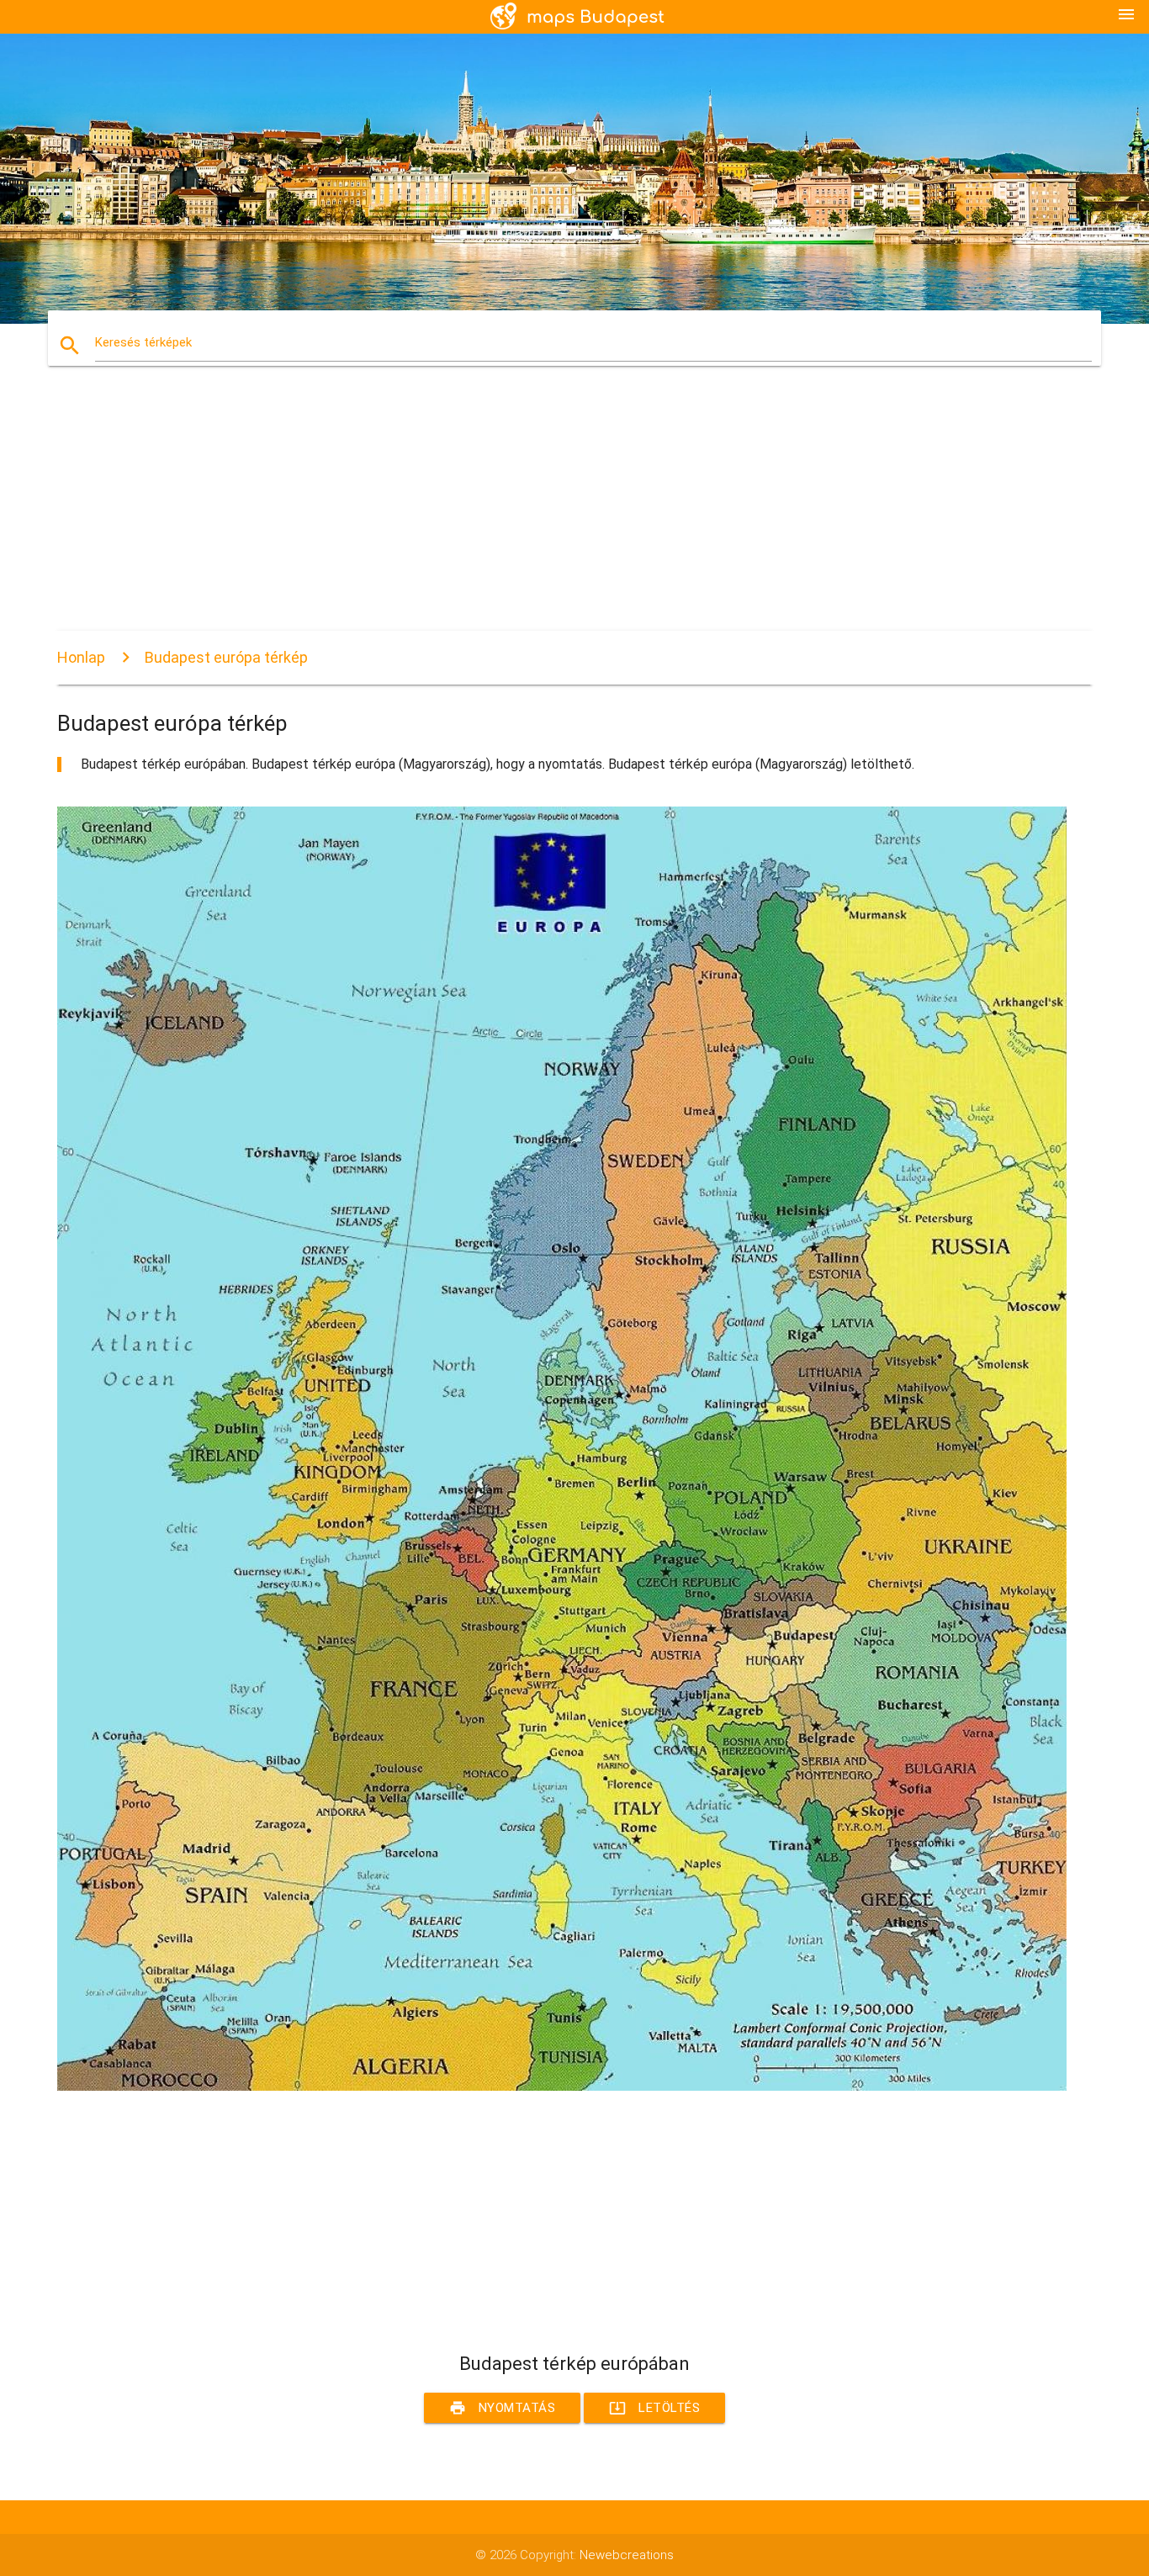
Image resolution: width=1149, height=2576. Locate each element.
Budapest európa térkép (226, 657)
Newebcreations (627, 2555)
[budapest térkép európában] (562, 2087)
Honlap (81, 657)
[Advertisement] (562, 513)
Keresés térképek (143, 342)
